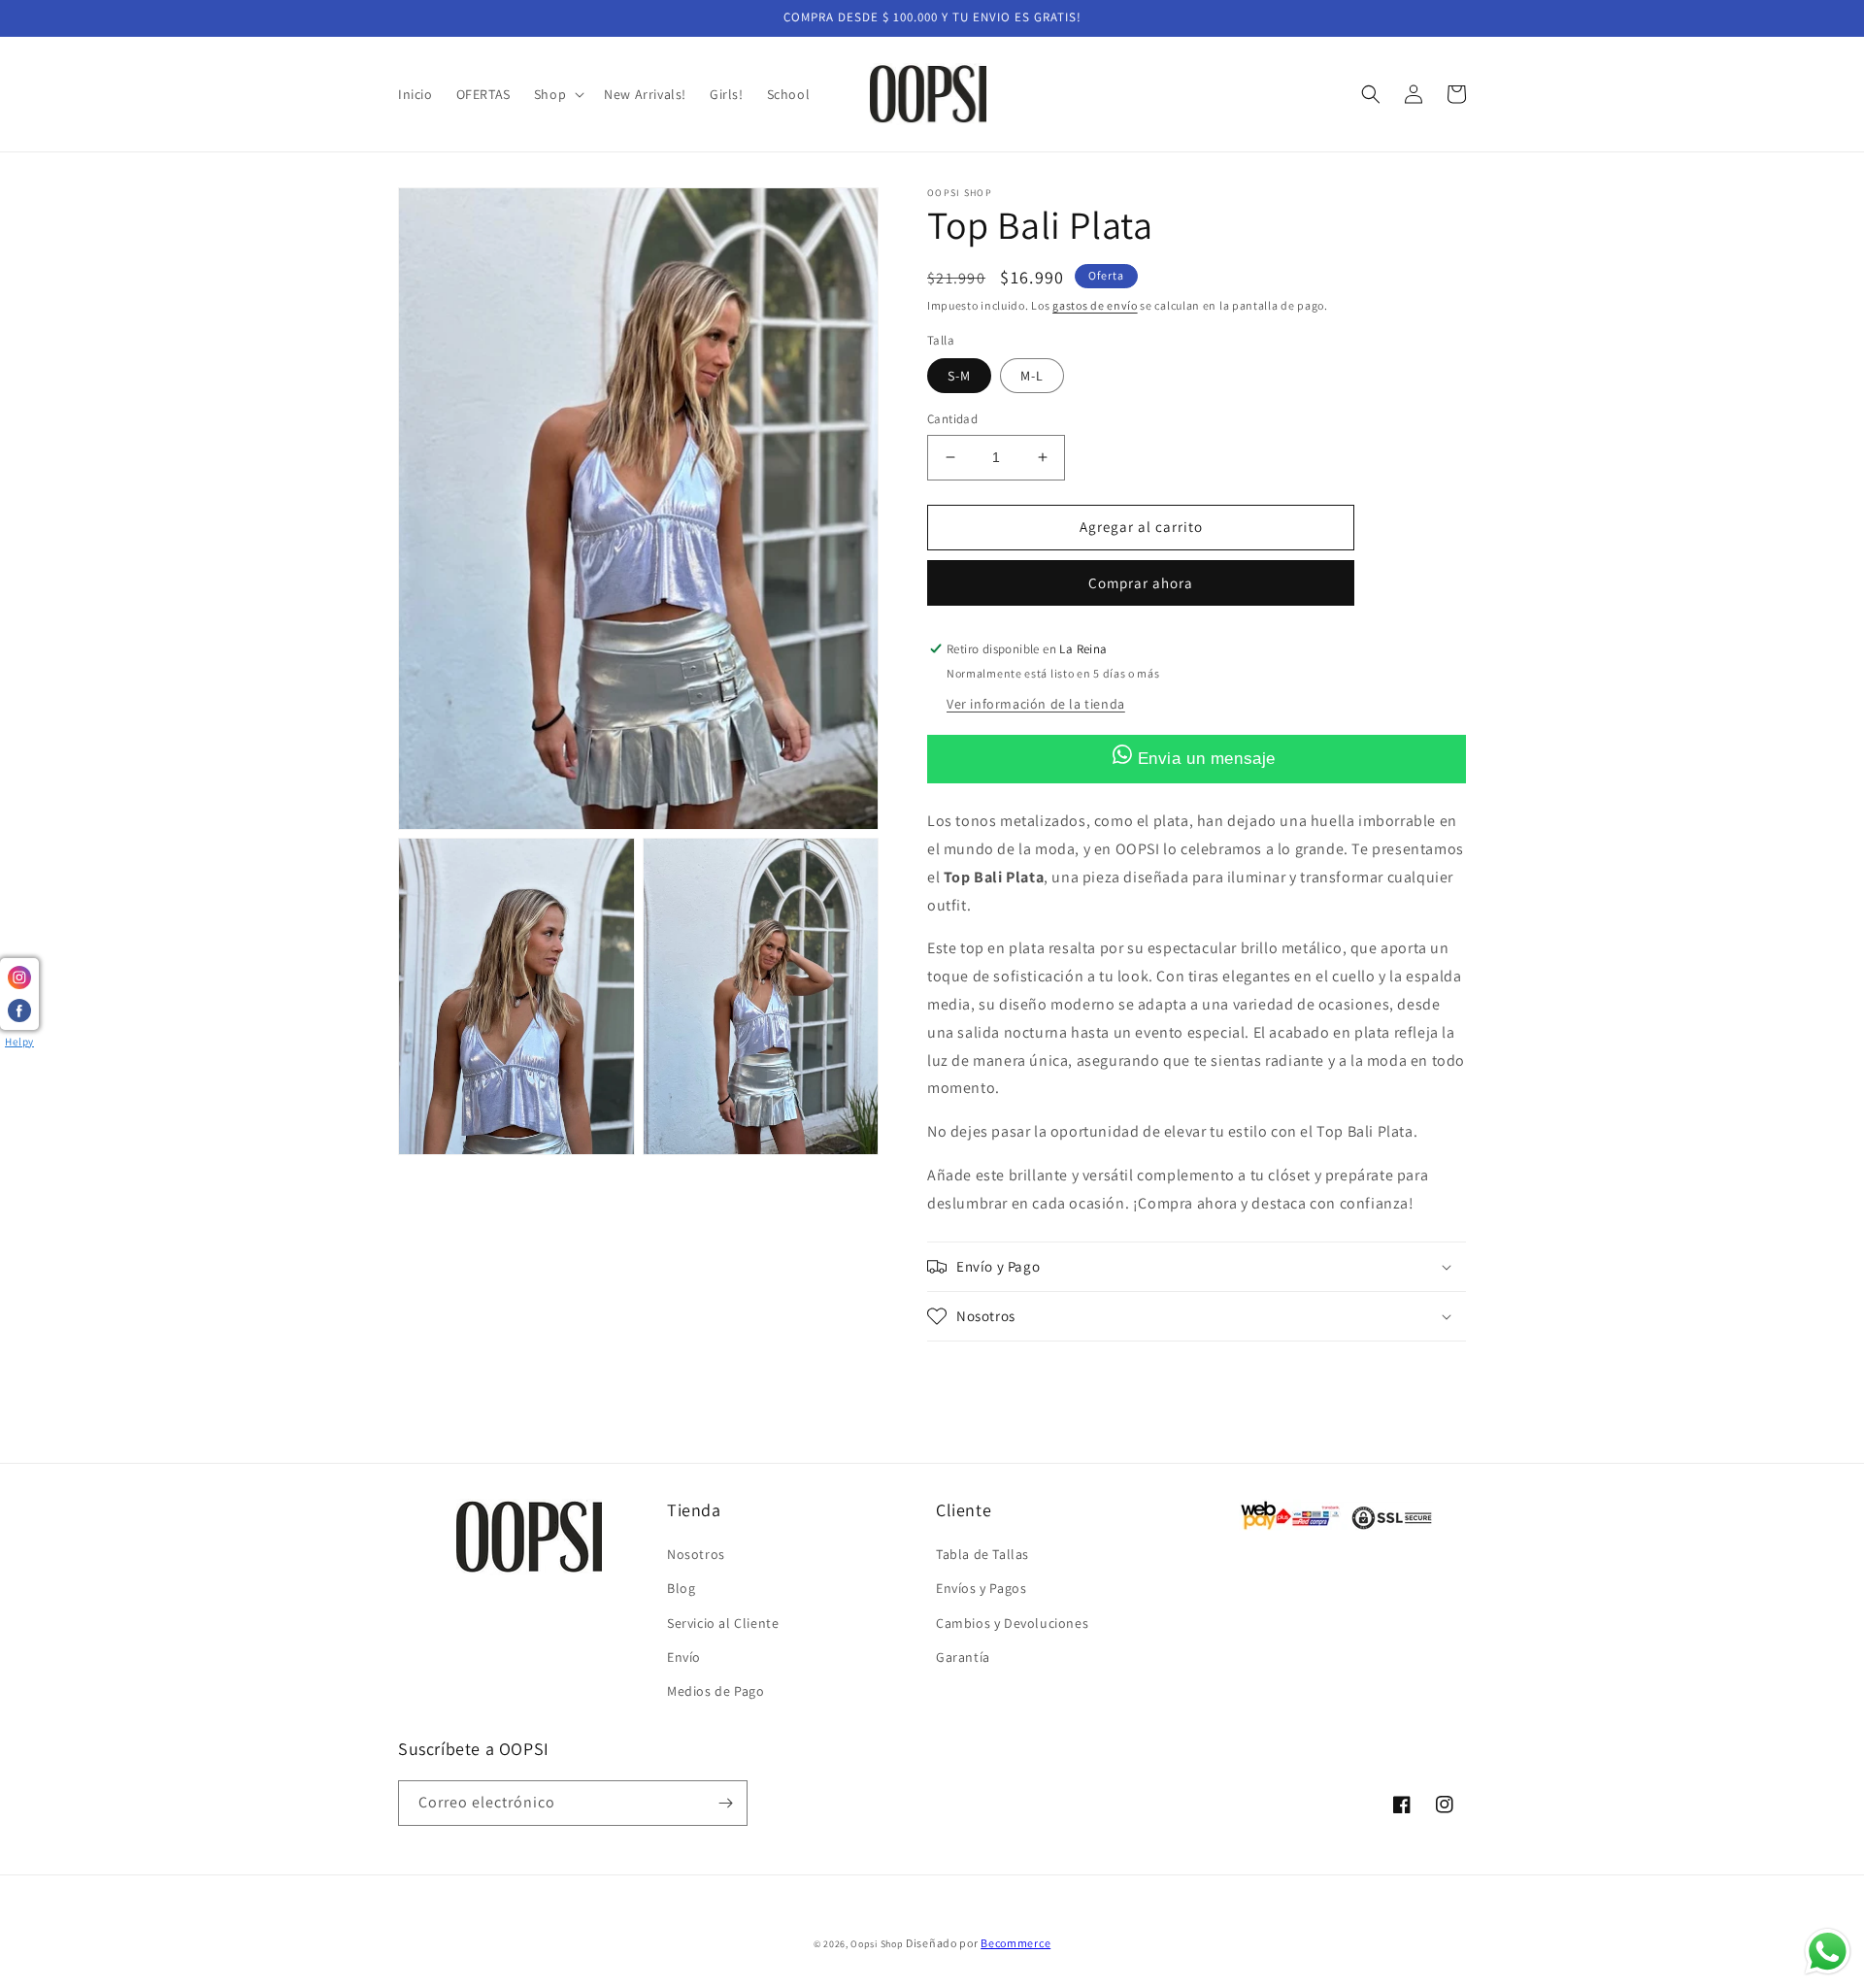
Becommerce (1015, 1943)
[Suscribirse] (725, 1803)
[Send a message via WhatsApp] (1828, 1952)
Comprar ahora (1141, 583)
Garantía (963, 1657)
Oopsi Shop (877, 1944)
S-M (959, 376)
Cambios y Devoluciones (1012, 1623)
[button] (557, 94)
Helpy (19, 1042)
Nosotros (696, 1554)
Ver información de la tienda (1036, 704)
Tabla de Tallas (982, 1554)
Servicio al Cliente (723, 1623)
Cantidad (952, 419)
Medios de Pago (716, 1691)
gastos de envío (1095, 305)
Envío (684, 1657)
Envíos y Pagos (981, 1588)
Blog (681, 1588)
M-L (1032, 376)
